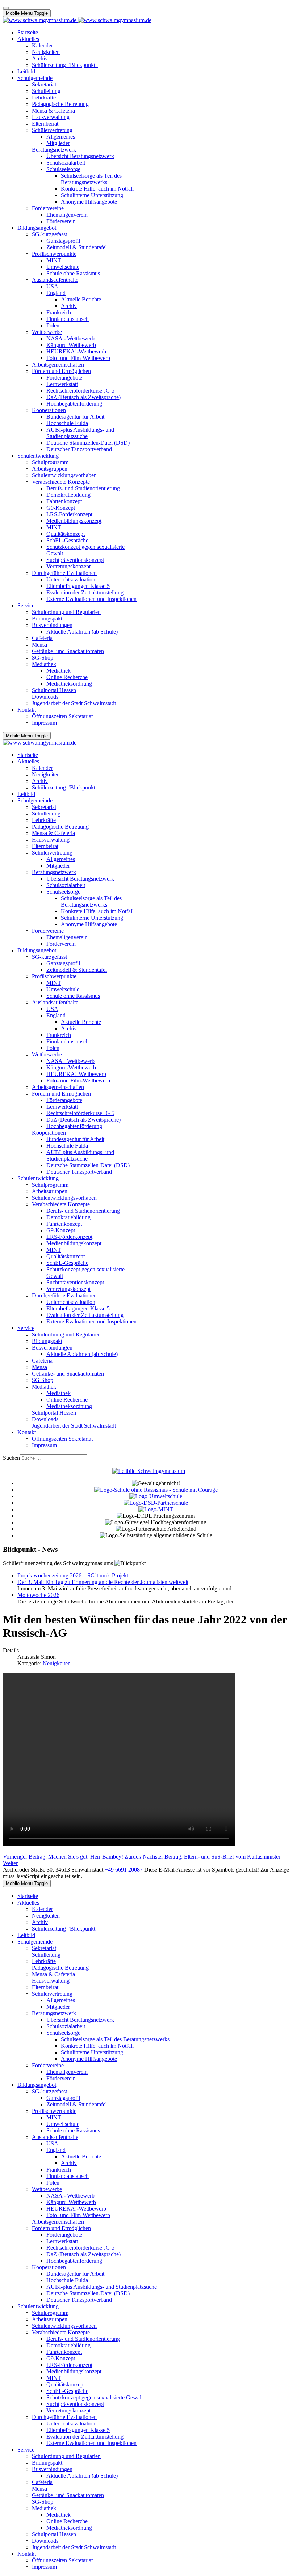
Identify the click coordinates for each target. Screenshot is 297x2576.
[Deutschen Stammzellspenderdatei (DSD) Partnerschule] (156, 1503)
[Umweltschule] (156, 1496)
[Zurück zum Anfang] (6, 8)
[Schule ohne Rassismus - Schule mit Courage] (156, 1490)
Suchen (11, 1458)
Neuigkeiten (57, 1663)
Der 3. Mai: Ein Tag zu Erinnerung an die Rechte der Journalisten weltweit (103, 1582)
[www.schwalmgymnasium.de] (77, 20)
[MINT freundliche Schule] (156, 1509)
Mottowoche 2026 (38, 1595)
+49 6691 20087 (124, 1870)
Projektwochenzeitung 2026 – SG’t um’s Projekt (73, 1575)
